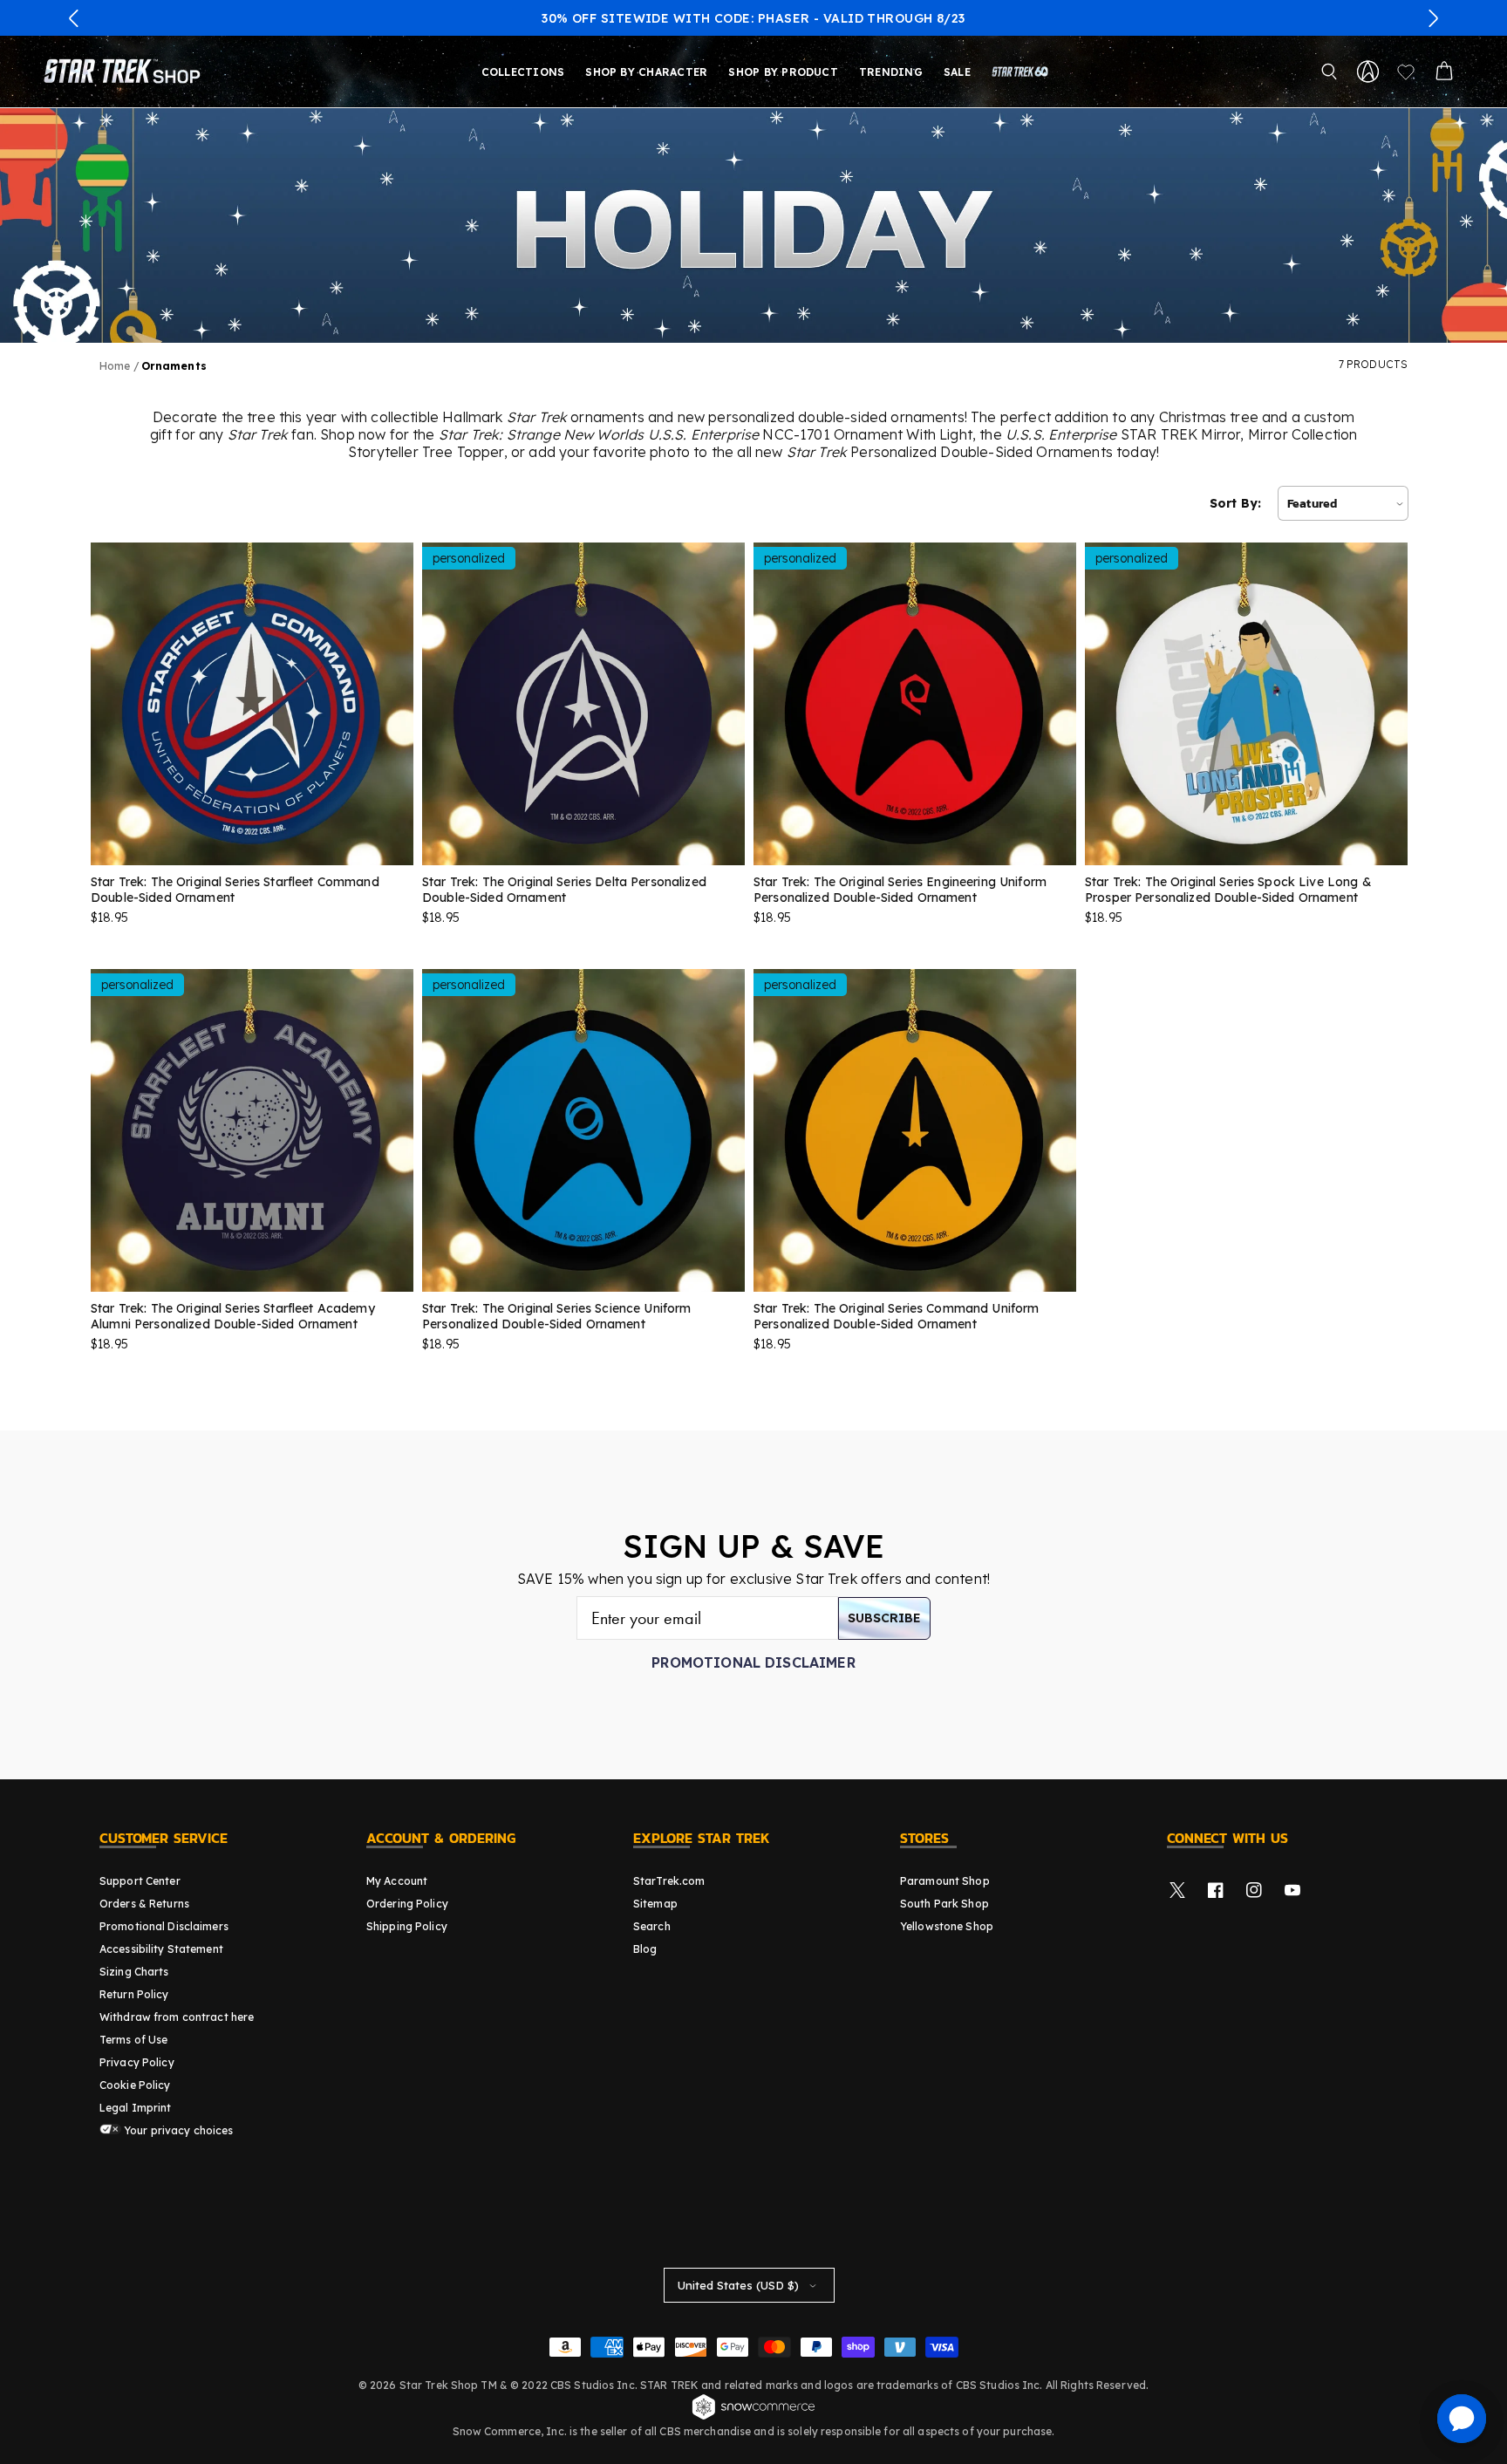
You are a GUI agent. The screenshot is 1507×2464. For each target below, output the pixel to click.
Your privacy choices (177, 2130)
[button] (74, 18)
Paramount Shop (945, 1881)
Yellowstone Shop (947, 1926)
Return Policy (134, 1994)
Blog (645, 1949)
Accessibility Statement (161, 1949)
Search (652, 1926)
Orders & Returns (144, 1904)
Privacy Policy (137, 2062)
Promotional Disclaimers (164, 1926)
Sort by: (1235, 503)
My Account (397, 1881)
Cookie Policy (135, 2085)
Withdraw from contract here (177, 2017)
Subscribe (884, 1618)
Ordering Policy (407, 1904)
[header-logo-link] (126, 72)
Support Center (140, 1881)
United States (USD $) (738, 2285)
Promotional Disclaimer (753, 1662)
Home (115, 366)
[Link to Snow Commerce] (753, 2417)
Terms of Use (133, 2040)
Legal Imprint (136, 2108)
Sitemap (655, 1904)
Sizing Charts (134, 1972)
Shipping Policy (407, 1926)
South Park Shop (944, 1904)
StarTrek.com (669, 1881)
